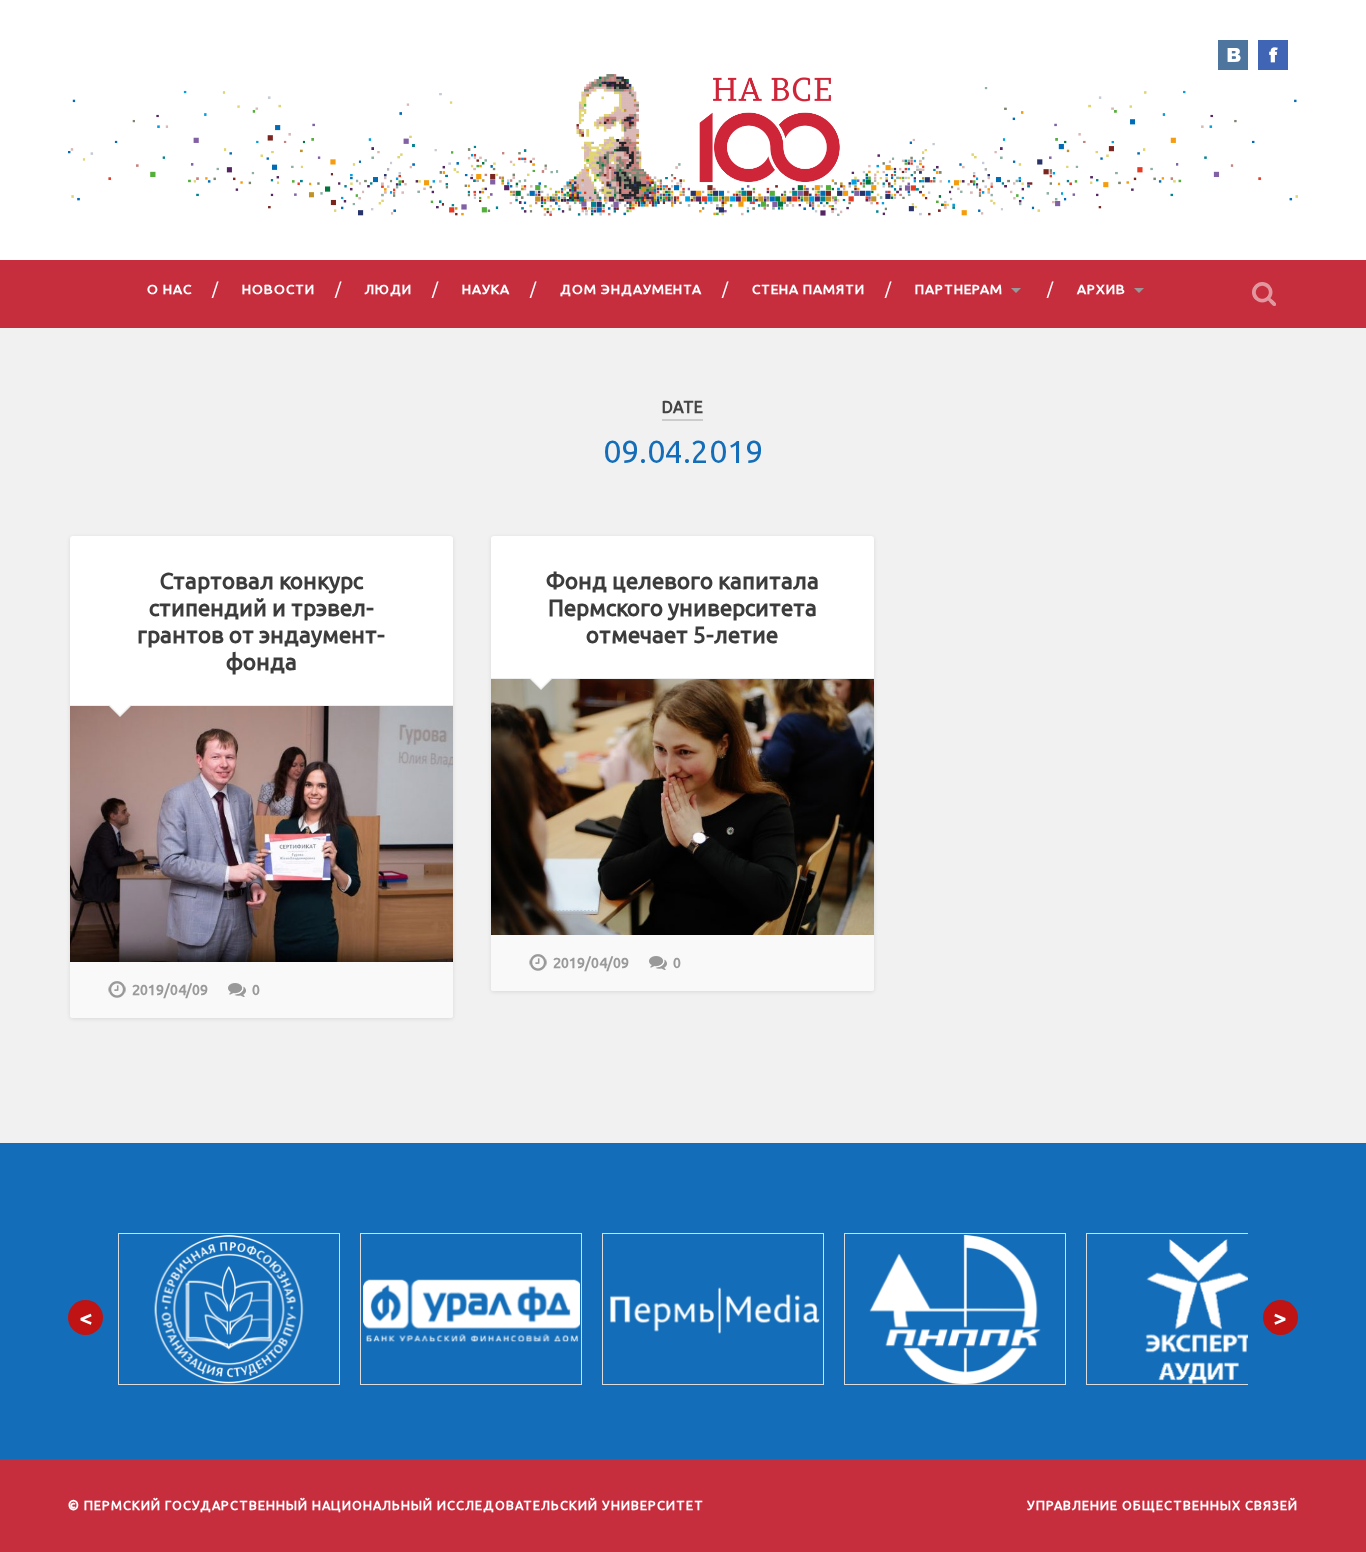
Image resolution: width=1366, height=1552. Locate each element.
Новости (278, 289)
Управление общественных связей (1162, 1505)
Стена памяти (808, 289)
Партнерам (959, 289)
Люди (388, 289)
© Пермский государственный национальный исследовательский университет (386, 1505)
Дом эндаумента (631, 289)
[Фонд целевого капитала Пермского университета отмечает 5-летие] (682, 807)
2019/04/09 (170, 990)
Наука (486, 289)
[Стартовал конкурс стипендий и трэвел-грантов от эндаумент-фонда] (261, 834)
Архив (1101, 289)
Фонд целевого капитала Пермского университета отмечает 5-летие (682, 607)
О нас (169, 289)
